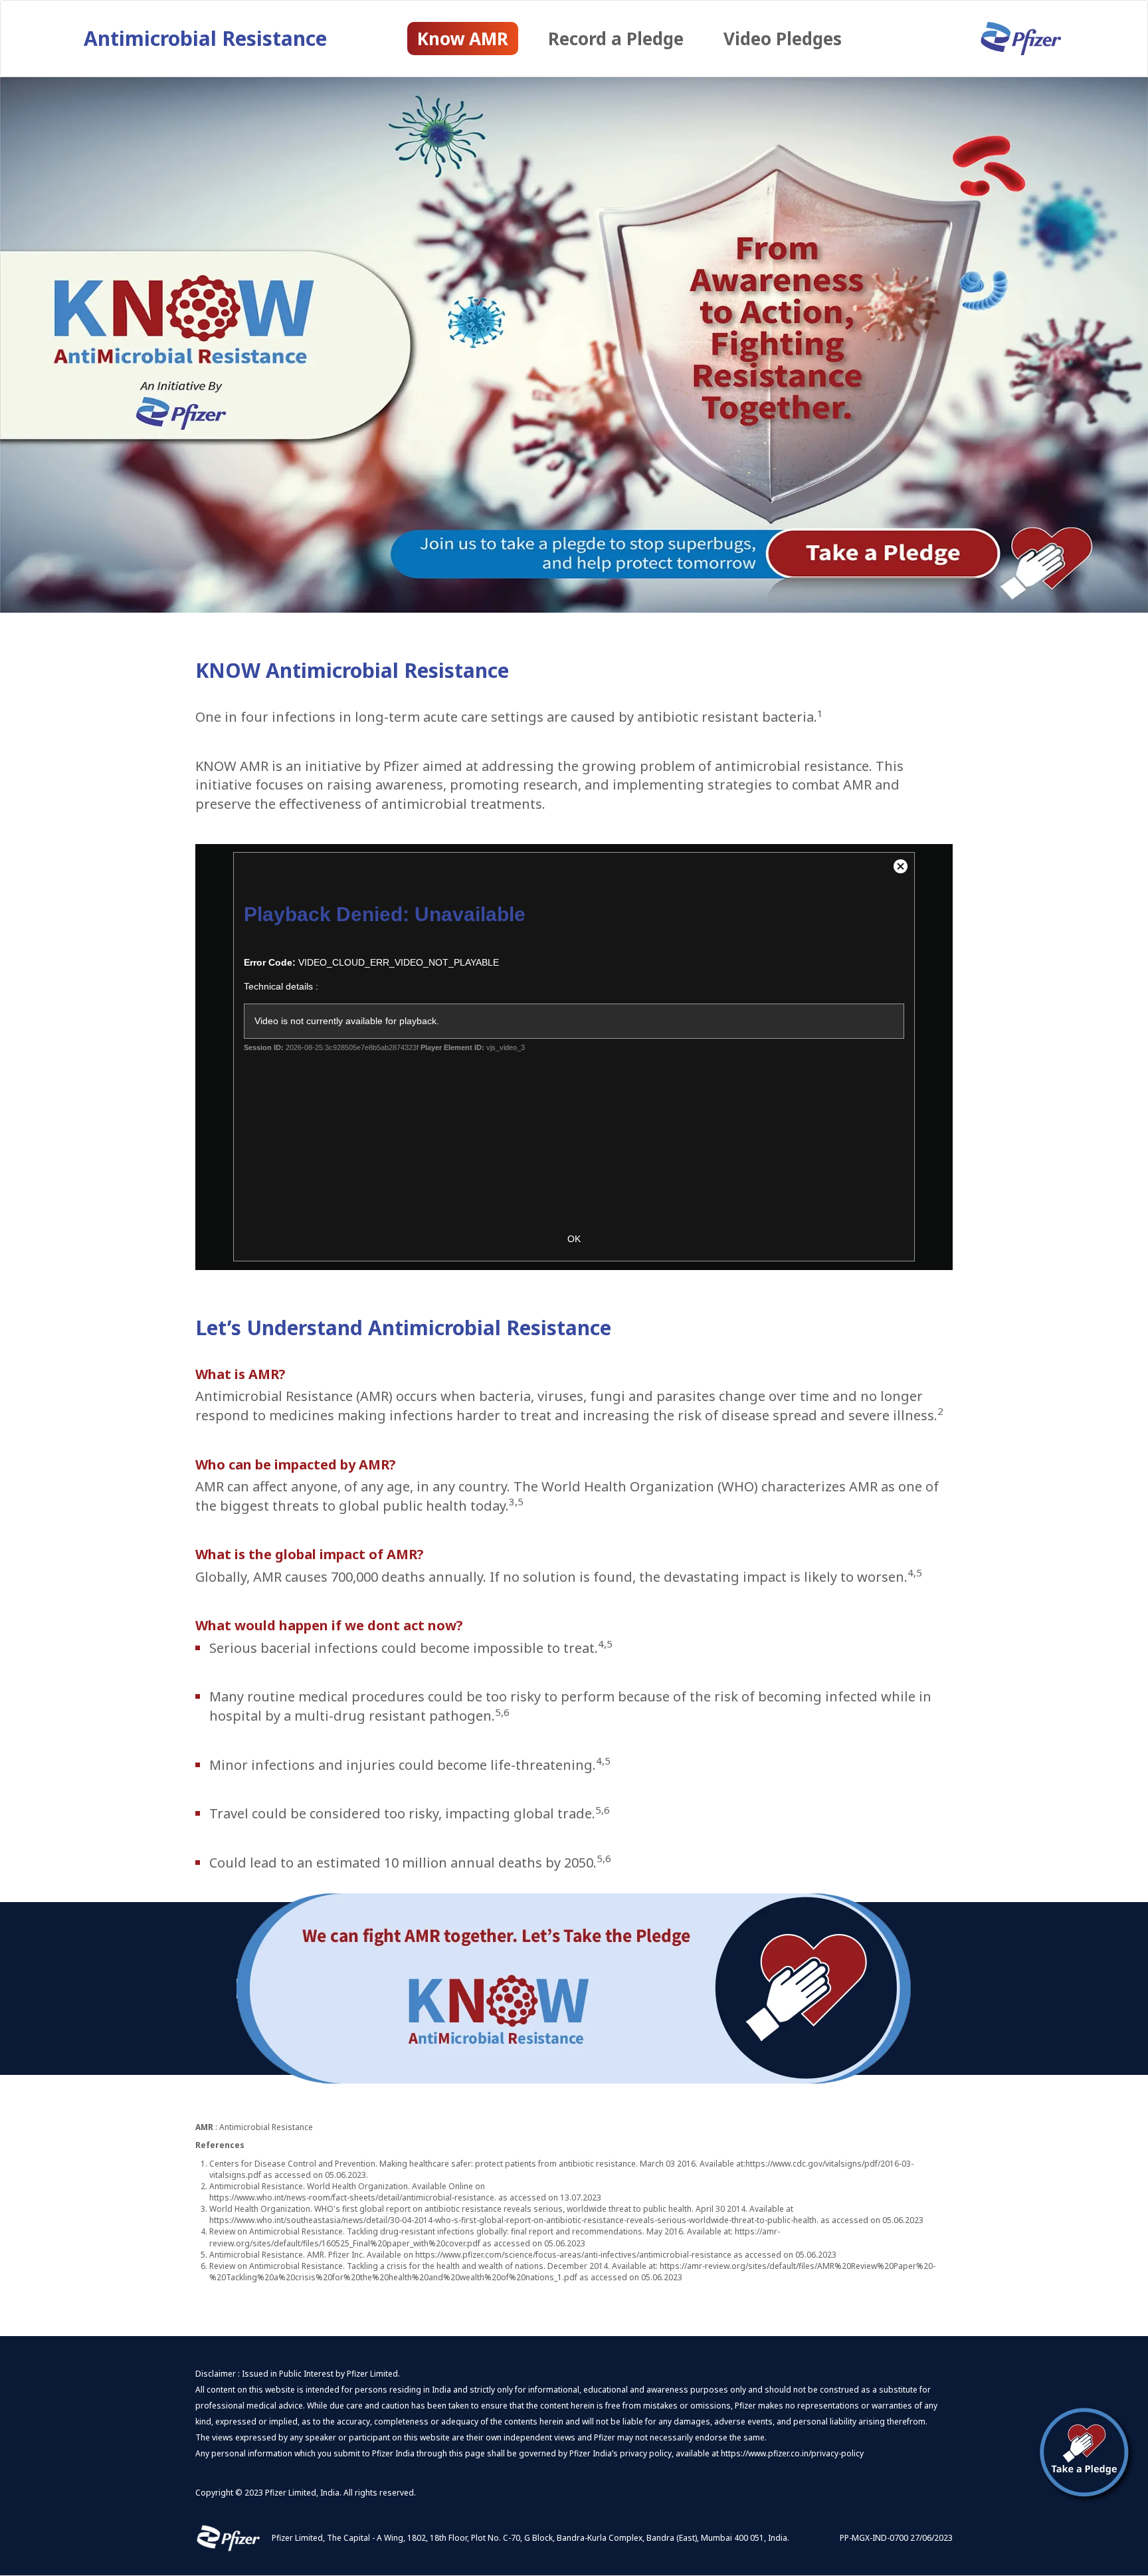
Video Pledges (783, 39)
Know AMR (463, 39)
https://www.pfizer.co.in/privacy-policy (792, 2453)
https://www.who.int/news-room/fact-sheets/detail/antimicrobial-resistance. (353, 2198)
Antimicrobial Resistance (205, 38)
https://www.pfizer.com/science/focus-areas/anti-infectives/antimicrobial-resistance (573, 2255)
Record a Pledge (616, 39)
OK (574, 1239)
